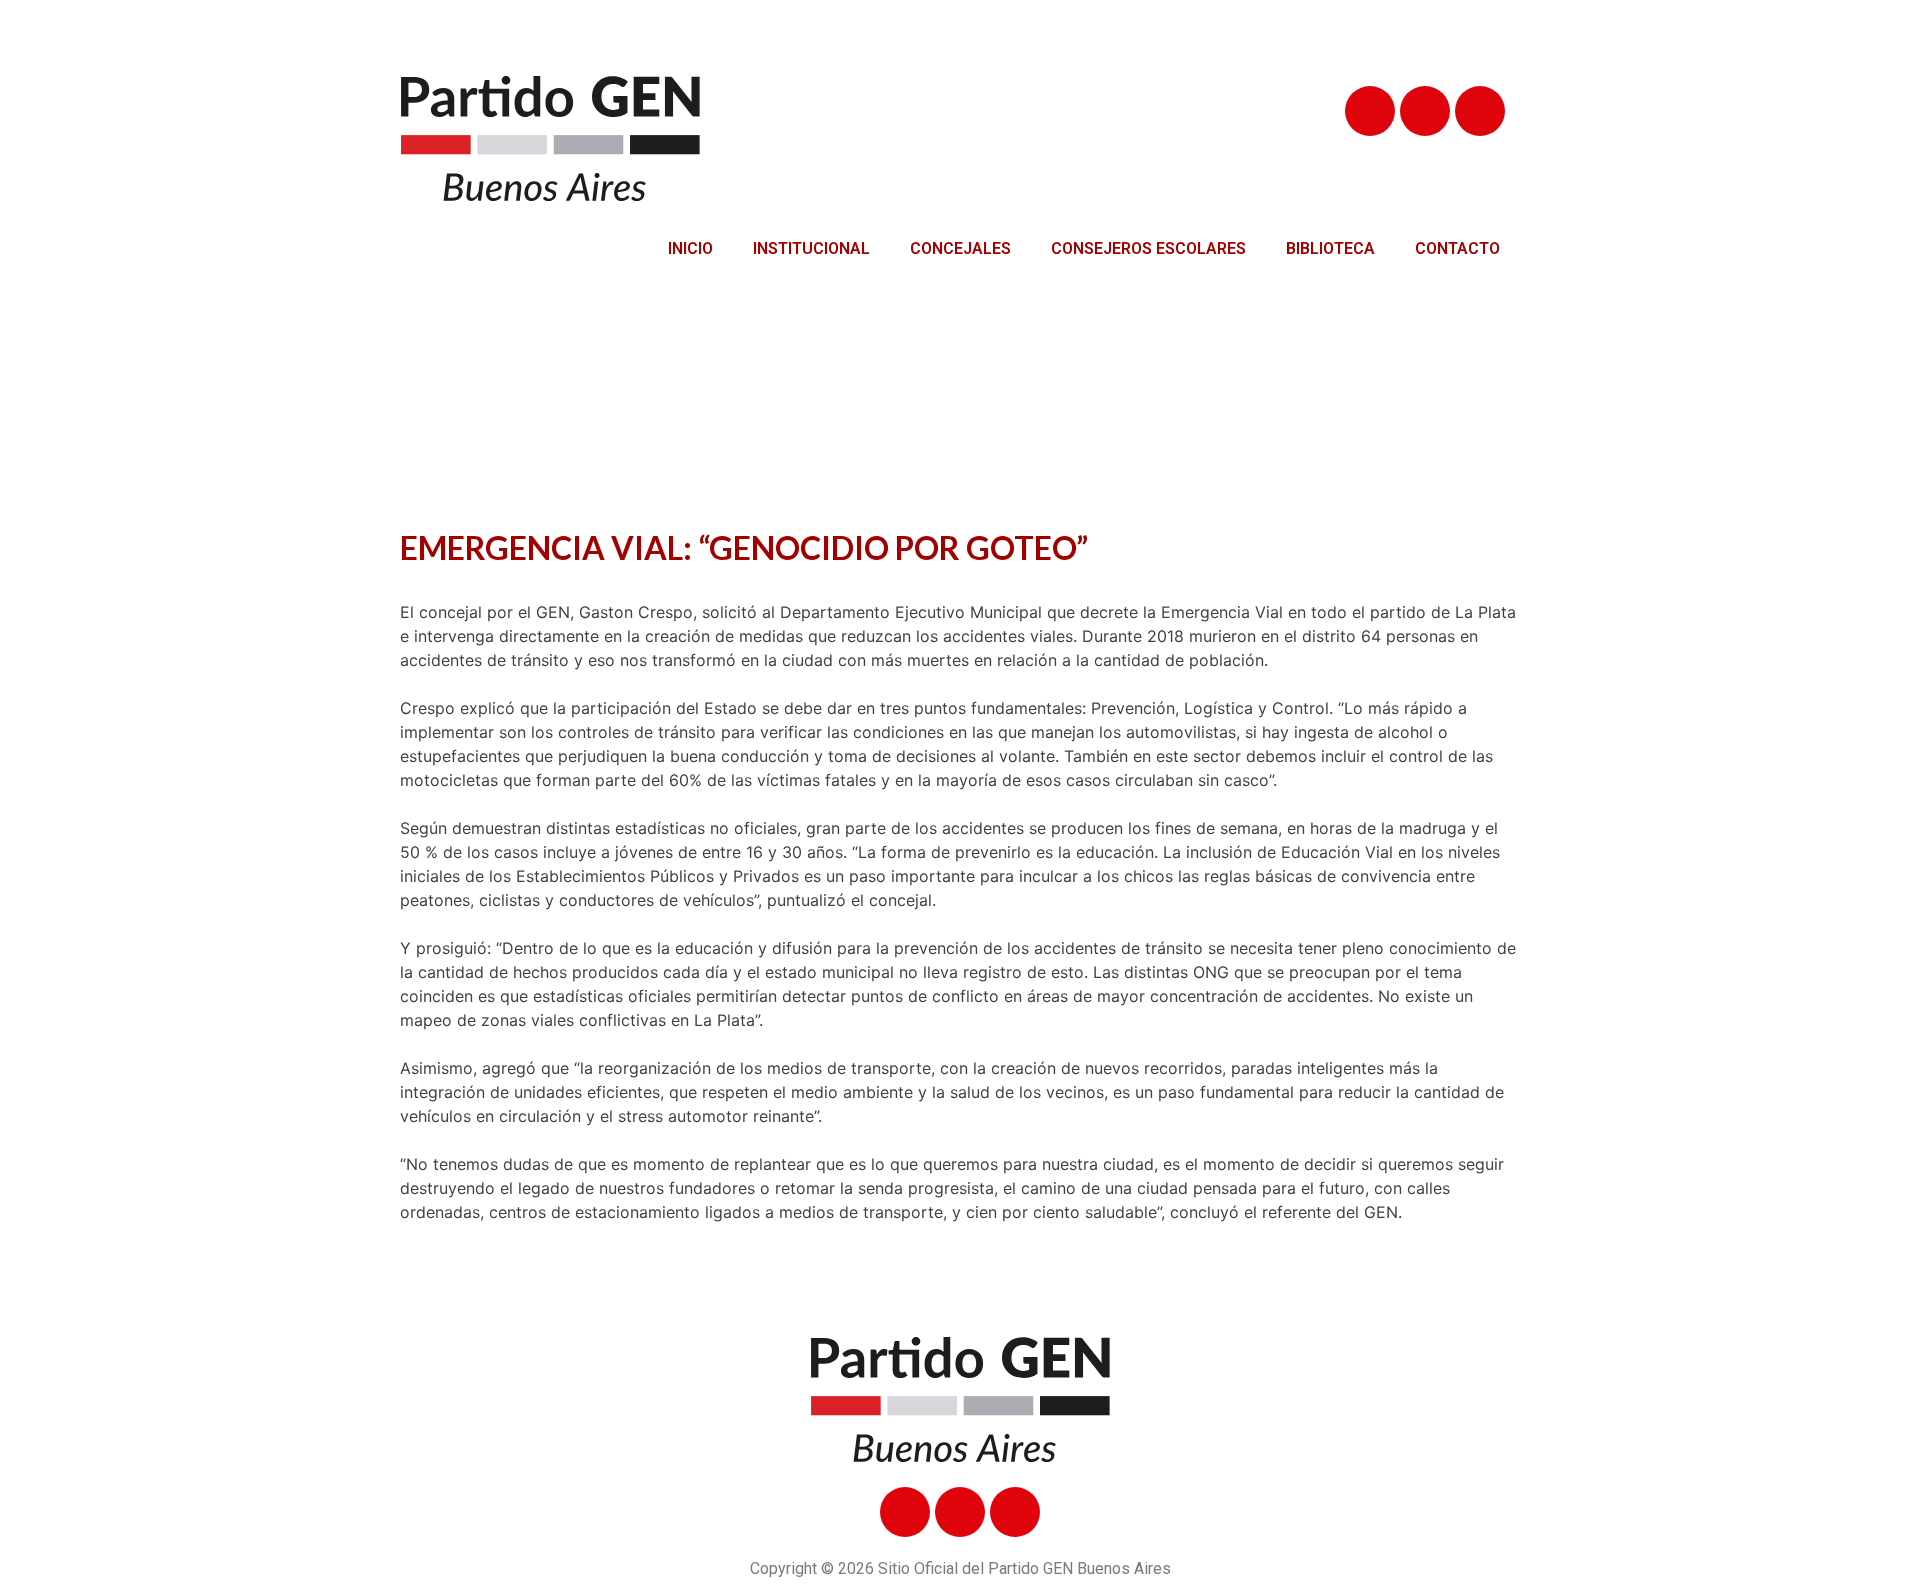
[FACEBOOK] (1370, 111)
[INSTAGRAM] (1480, 111)
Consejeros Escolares (1148, 248)
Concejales (960, 248)
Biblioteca (1330, 248)
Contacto (1457, 248)
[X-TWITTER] (1425, 111)
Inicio (690, 248)
